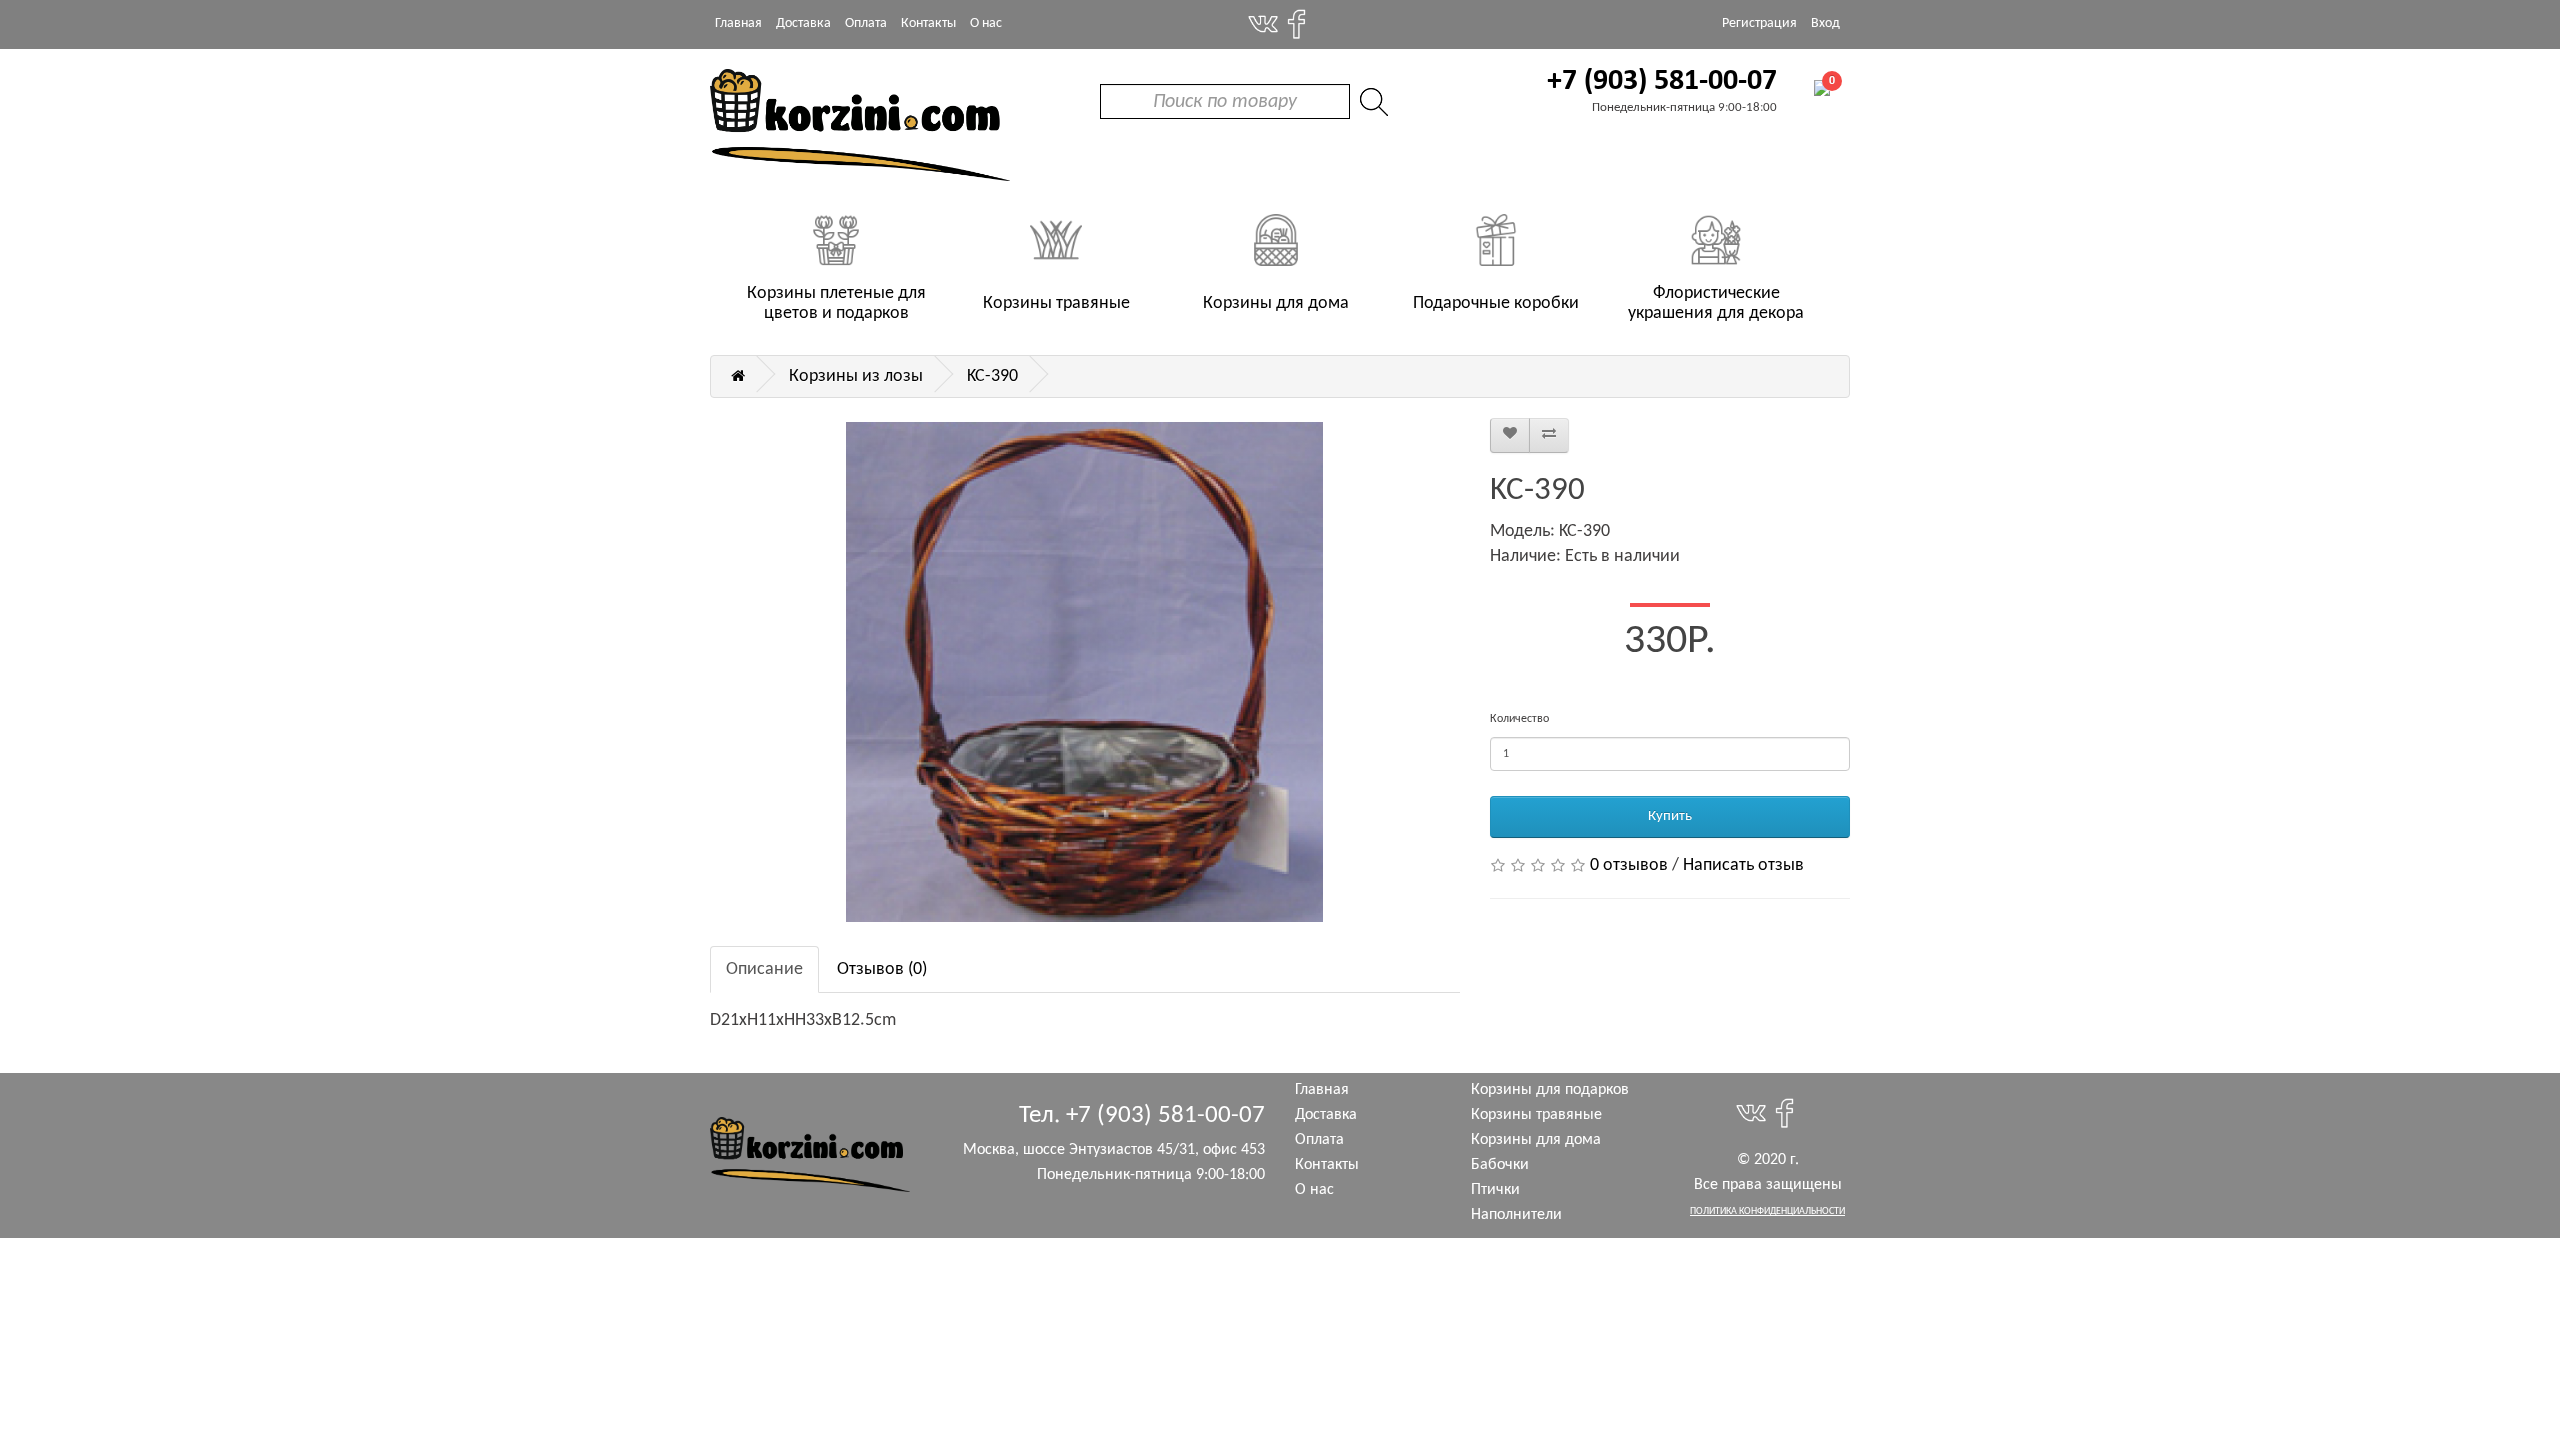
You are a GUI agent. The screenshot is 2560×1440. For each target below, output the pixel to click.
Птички (1495, 1190)
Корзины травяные (1536, 1115)
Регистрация (1759, 23)
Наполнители (1516, 1215)
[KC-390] (1085, 672)
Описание (764, 969)
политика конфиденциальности (1767, 1211)
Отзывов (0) (882, 969)
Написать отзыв (1743, 865)
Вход (1825, 23)
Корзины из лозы (856, 376)
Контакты (928, 23)
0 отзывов (1629, 865)
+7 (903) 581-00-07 (1662, 81)
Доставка (803, 23)
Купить (1670, 816)
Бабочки (1500, 1165)
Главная (738, 23)
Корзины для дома (1536, 1140)
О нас (986, 23)
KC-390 (992, 376)
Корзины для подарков (1550, 1090)
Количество (1519, 719)
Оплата (866, 23)
